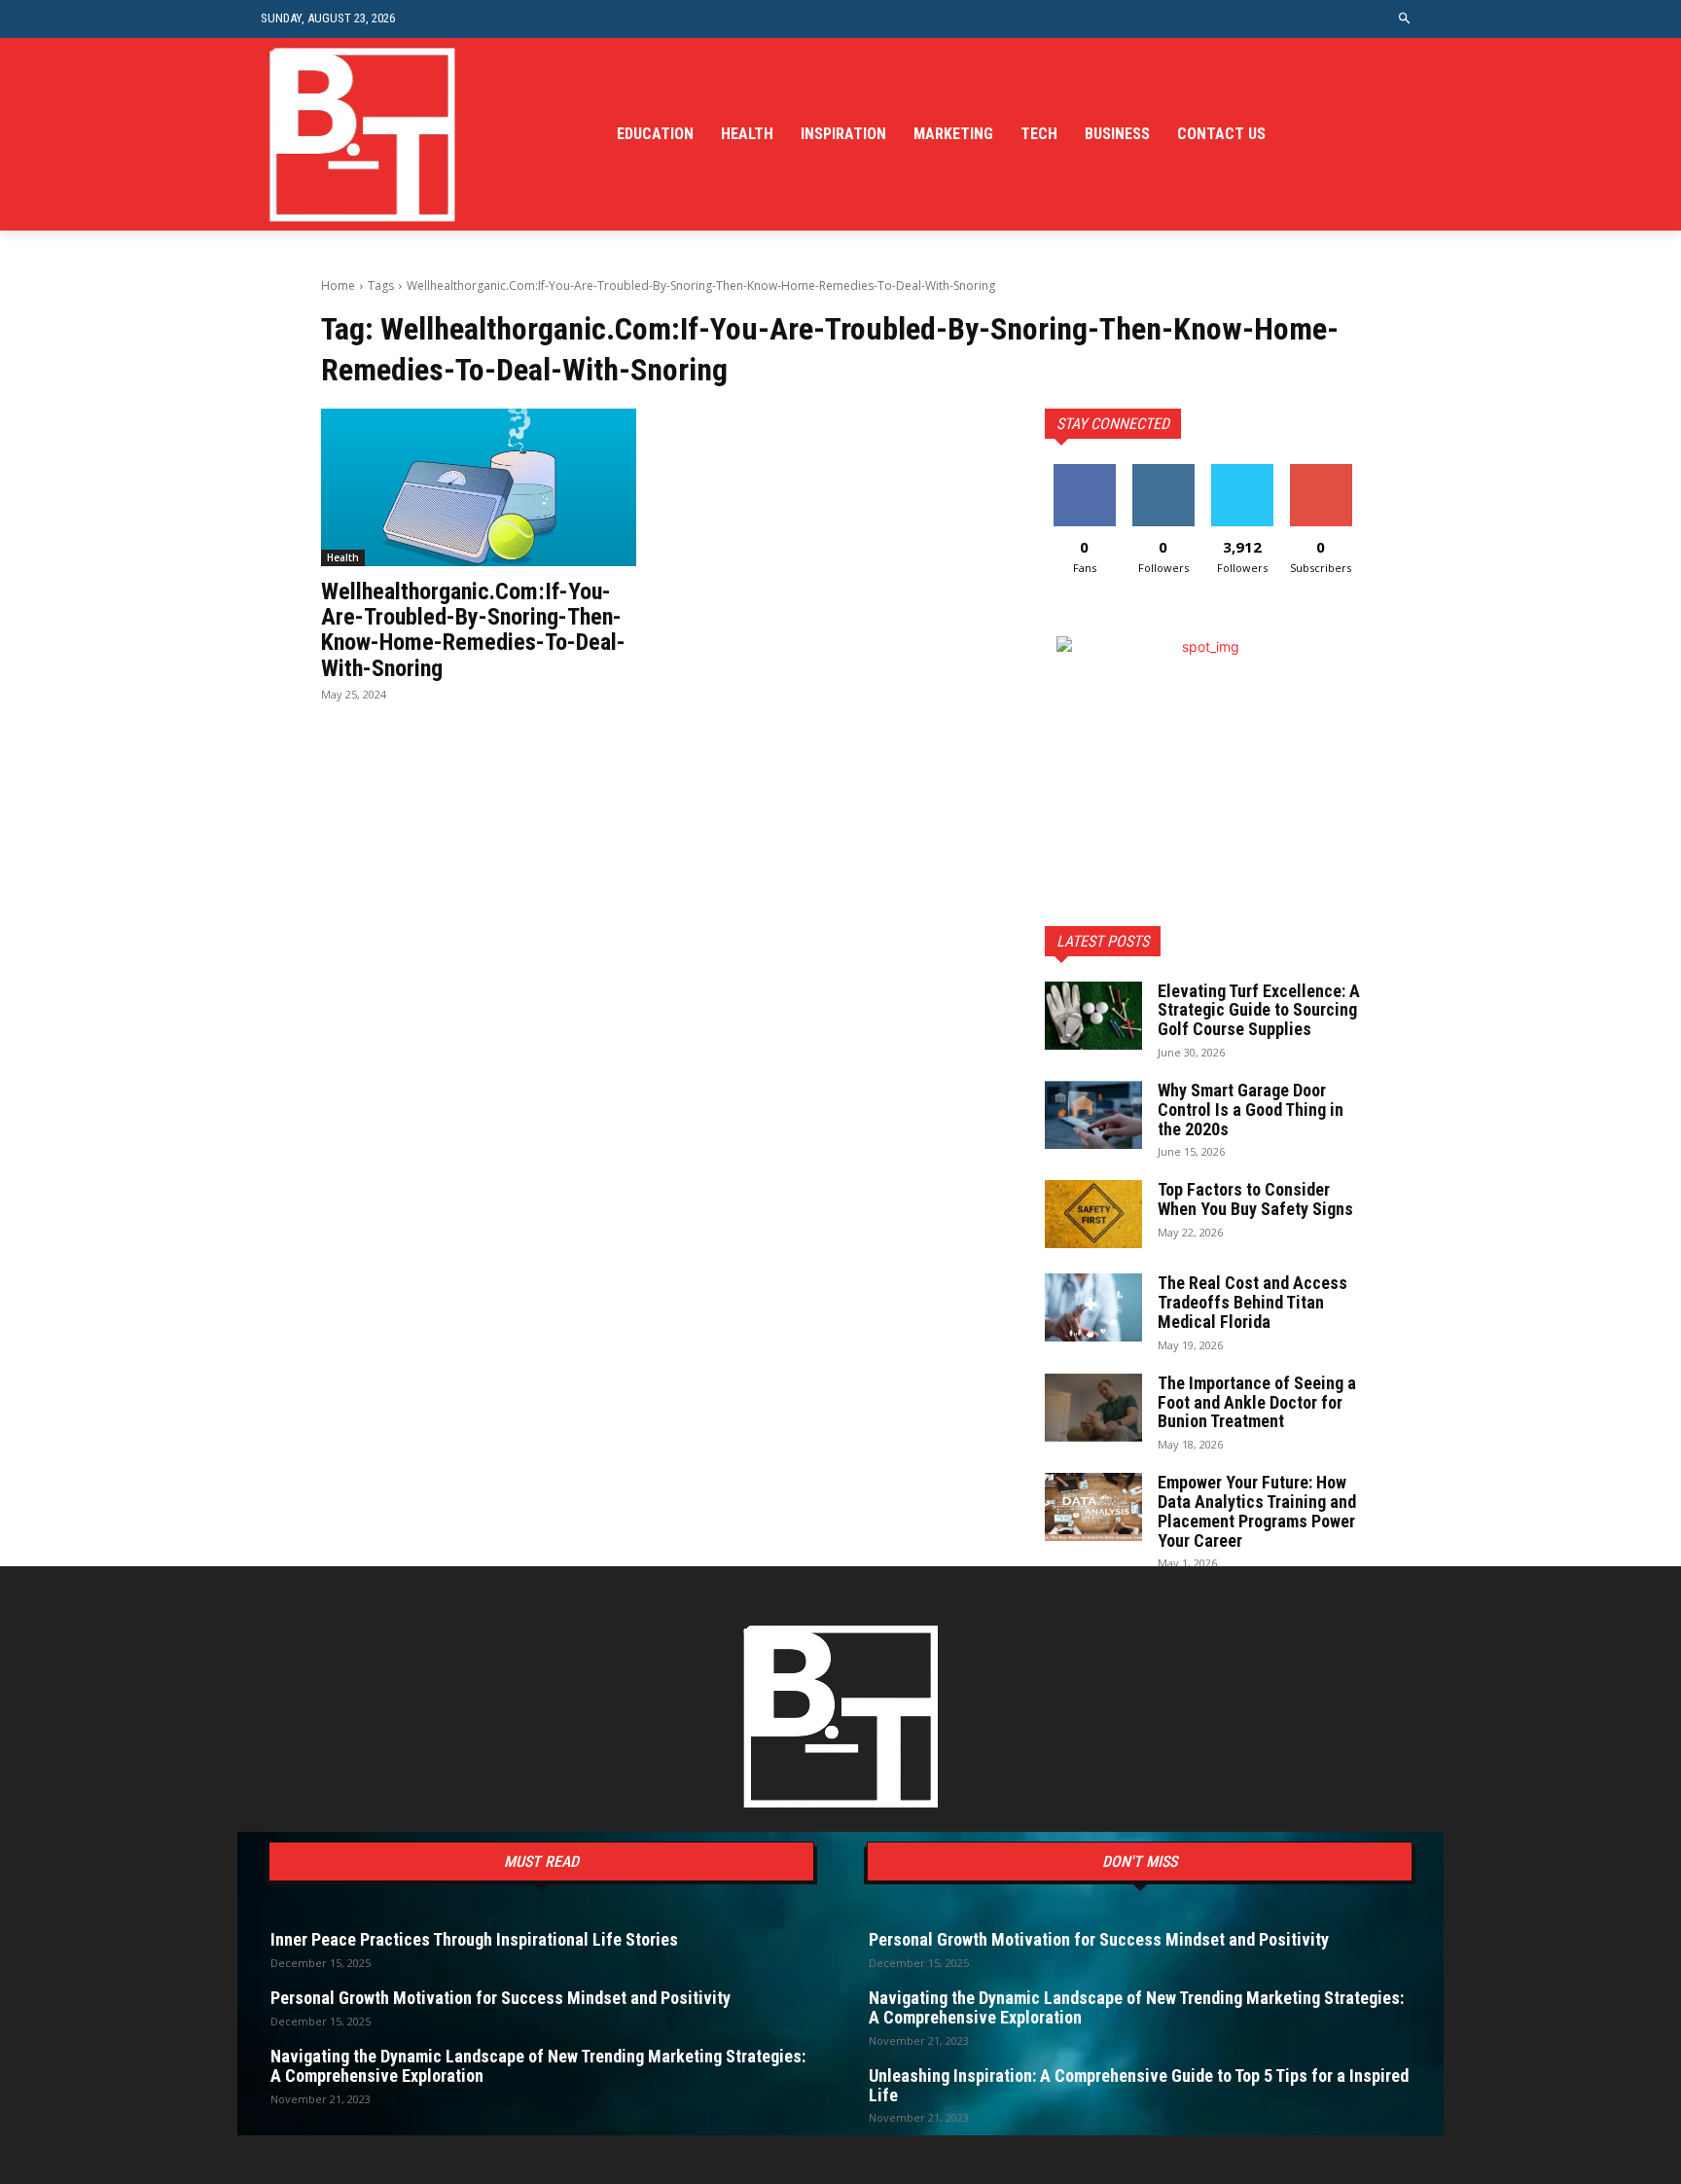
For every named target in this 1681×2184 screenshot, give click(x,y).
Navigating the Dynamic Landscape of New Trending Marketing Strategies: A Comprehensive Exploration (538, 2066)
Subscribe (1321, 471)
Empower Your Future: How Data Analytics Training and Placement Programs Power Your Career (1257, 1511)
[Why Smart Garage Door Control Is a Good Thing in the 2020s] (1093, 1115)
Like (1084, 471)
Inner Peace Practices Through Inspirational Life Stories (474, 1939)
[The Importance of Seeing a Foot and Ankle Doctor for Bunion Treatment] (1093, 1408)
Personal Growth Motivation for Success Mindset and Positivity (501, 1998)
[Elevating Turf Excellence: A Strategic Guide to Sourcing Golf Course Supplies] (1093, 1016)
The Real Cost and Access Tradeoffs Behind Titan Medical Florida (1252, 1302)
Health (343, 557)
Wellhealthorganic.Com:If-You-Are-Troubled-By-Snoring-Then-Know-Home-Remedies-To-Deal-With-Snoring (473, 630)
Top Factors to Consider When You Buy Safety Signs (1255, 1199)
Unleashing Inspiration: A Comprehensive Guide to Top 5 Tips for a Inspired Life (1139, 2085)
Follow (1163, 471)
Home (338, 286)
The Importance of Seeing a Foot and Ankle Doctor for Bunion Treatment (1257, 1402)
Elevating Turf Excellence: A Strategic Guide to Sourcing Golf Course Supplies (1259, 1010)
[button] (1405, 19)
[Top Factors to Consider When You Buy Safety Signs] (1093, 1214)
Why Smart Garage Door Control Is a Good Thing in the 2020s (1251, 1110)
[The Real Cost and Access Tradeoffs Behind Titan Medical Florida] (1093, 1307)
